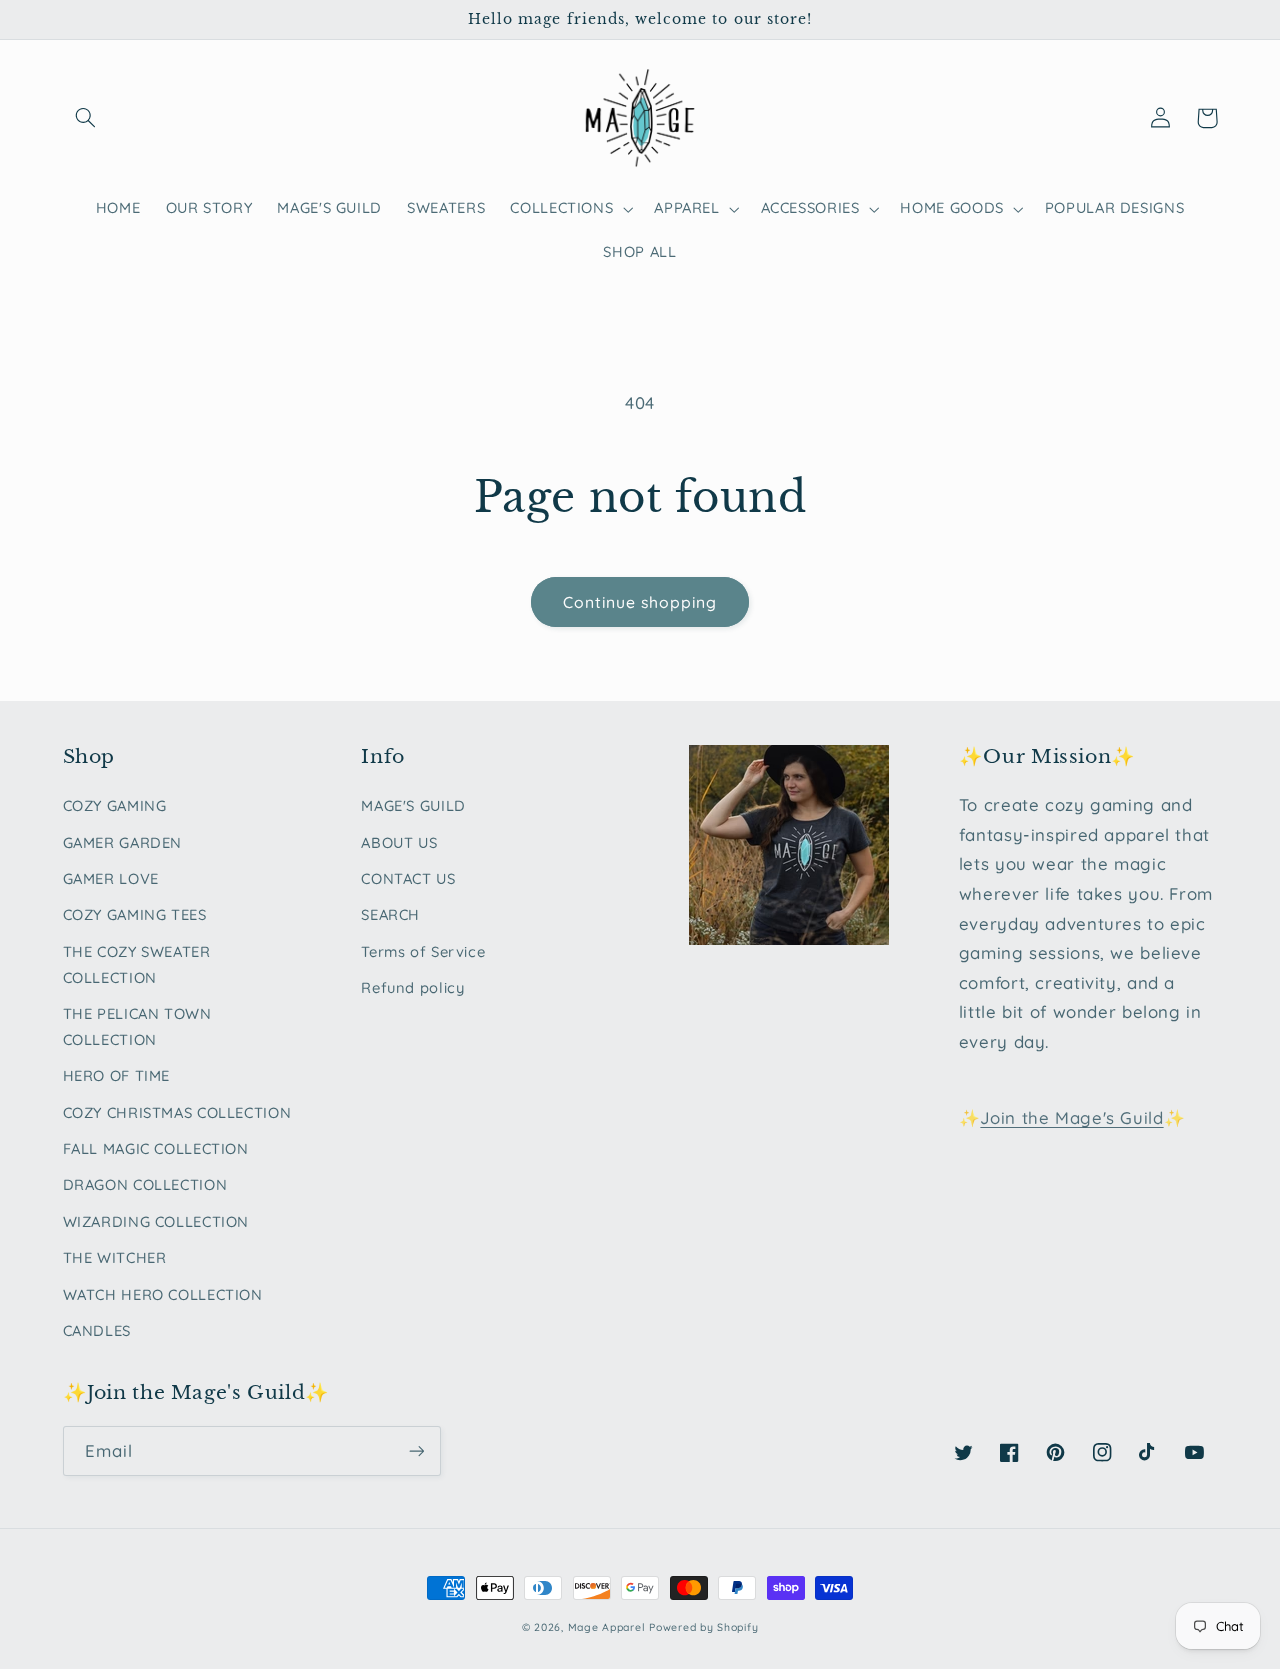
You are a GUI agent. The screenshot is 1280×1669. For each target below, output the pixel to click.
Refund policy (412, 987)
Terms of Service (423, 951)
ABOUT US (399, 842)
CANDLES (97, 1330)
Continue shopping (640, 602)
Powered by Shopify (703, 1627)
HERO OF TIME (117, 1075)
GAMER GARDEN (123, 842)
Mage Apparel (607, 1627)
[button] (86, 118)
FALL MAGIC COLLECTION (156, 1148)
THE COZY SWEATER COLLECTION (137, 964)
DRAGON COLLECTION (145, 1184)
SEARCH (390, 914)
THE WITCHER (115, 1257)
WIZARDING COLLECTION (156, 1221)
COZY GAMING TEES (135, 914)
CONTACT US (408, 878)
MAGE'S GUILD (413, 805)
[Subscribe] (416, 1450)
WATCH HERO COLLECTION (163, 1294)
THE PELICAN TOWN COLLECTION (137, 1026)
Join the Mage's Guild (1071, 1117)
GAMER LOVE (111, 878)
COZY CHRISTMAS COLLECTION (177, 1112)
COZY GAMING (115, 805)
